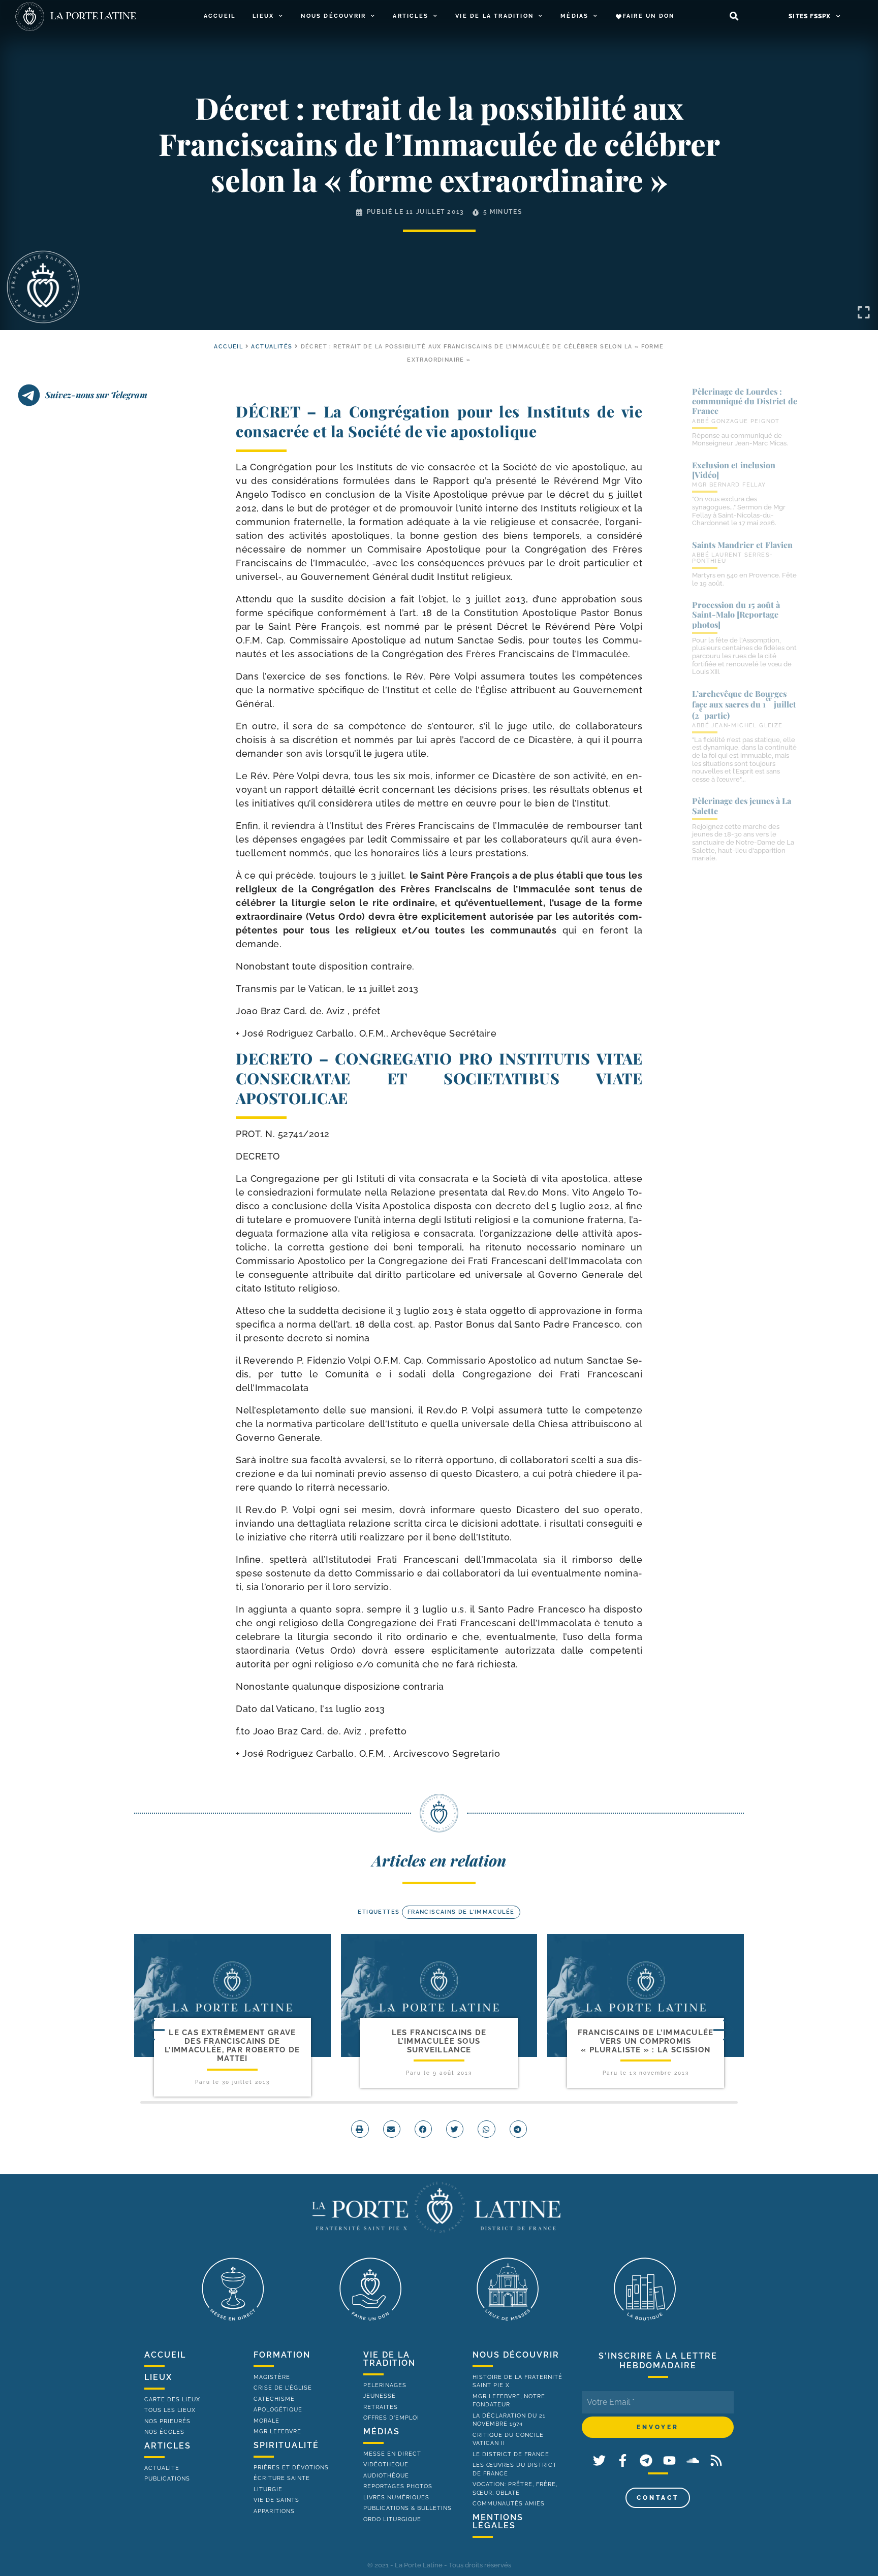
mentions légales (498, 2521)
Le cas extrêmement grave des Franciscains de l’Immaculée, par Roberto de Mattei (232, 2046)
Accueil (219, 16)
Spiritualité (286, 2445)
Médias (574, 16)
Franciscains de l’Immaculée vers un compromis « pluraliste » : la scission (646, 2041)
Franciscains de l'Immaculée (461, 1912)
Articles (411, 16)
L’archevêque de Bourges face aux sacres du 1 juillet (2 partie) (744, 704)
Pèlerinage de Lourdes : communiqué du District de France (745, 401)
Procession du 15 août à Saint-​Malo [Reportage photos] (736, 614)
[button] (734, 17)
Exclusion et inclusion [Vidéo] (734, 470)
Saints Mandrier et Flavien (742, 545)
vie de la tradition (389, 2359)
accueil (228, 347)
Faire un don (649, 16)
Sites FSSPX (810, 16)
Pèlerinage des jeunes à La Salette (742, 806)
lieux (158, 2377)
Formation (282, 2355)
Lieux (263, 16)
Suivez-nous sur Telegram (96, 395)
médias (382, 2432)
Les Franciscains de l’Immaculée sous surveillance (439, 2041)
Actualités (272, 347)
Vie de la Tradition (494, 16)
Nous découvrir (333, 16)
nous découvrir (516, 2355)
